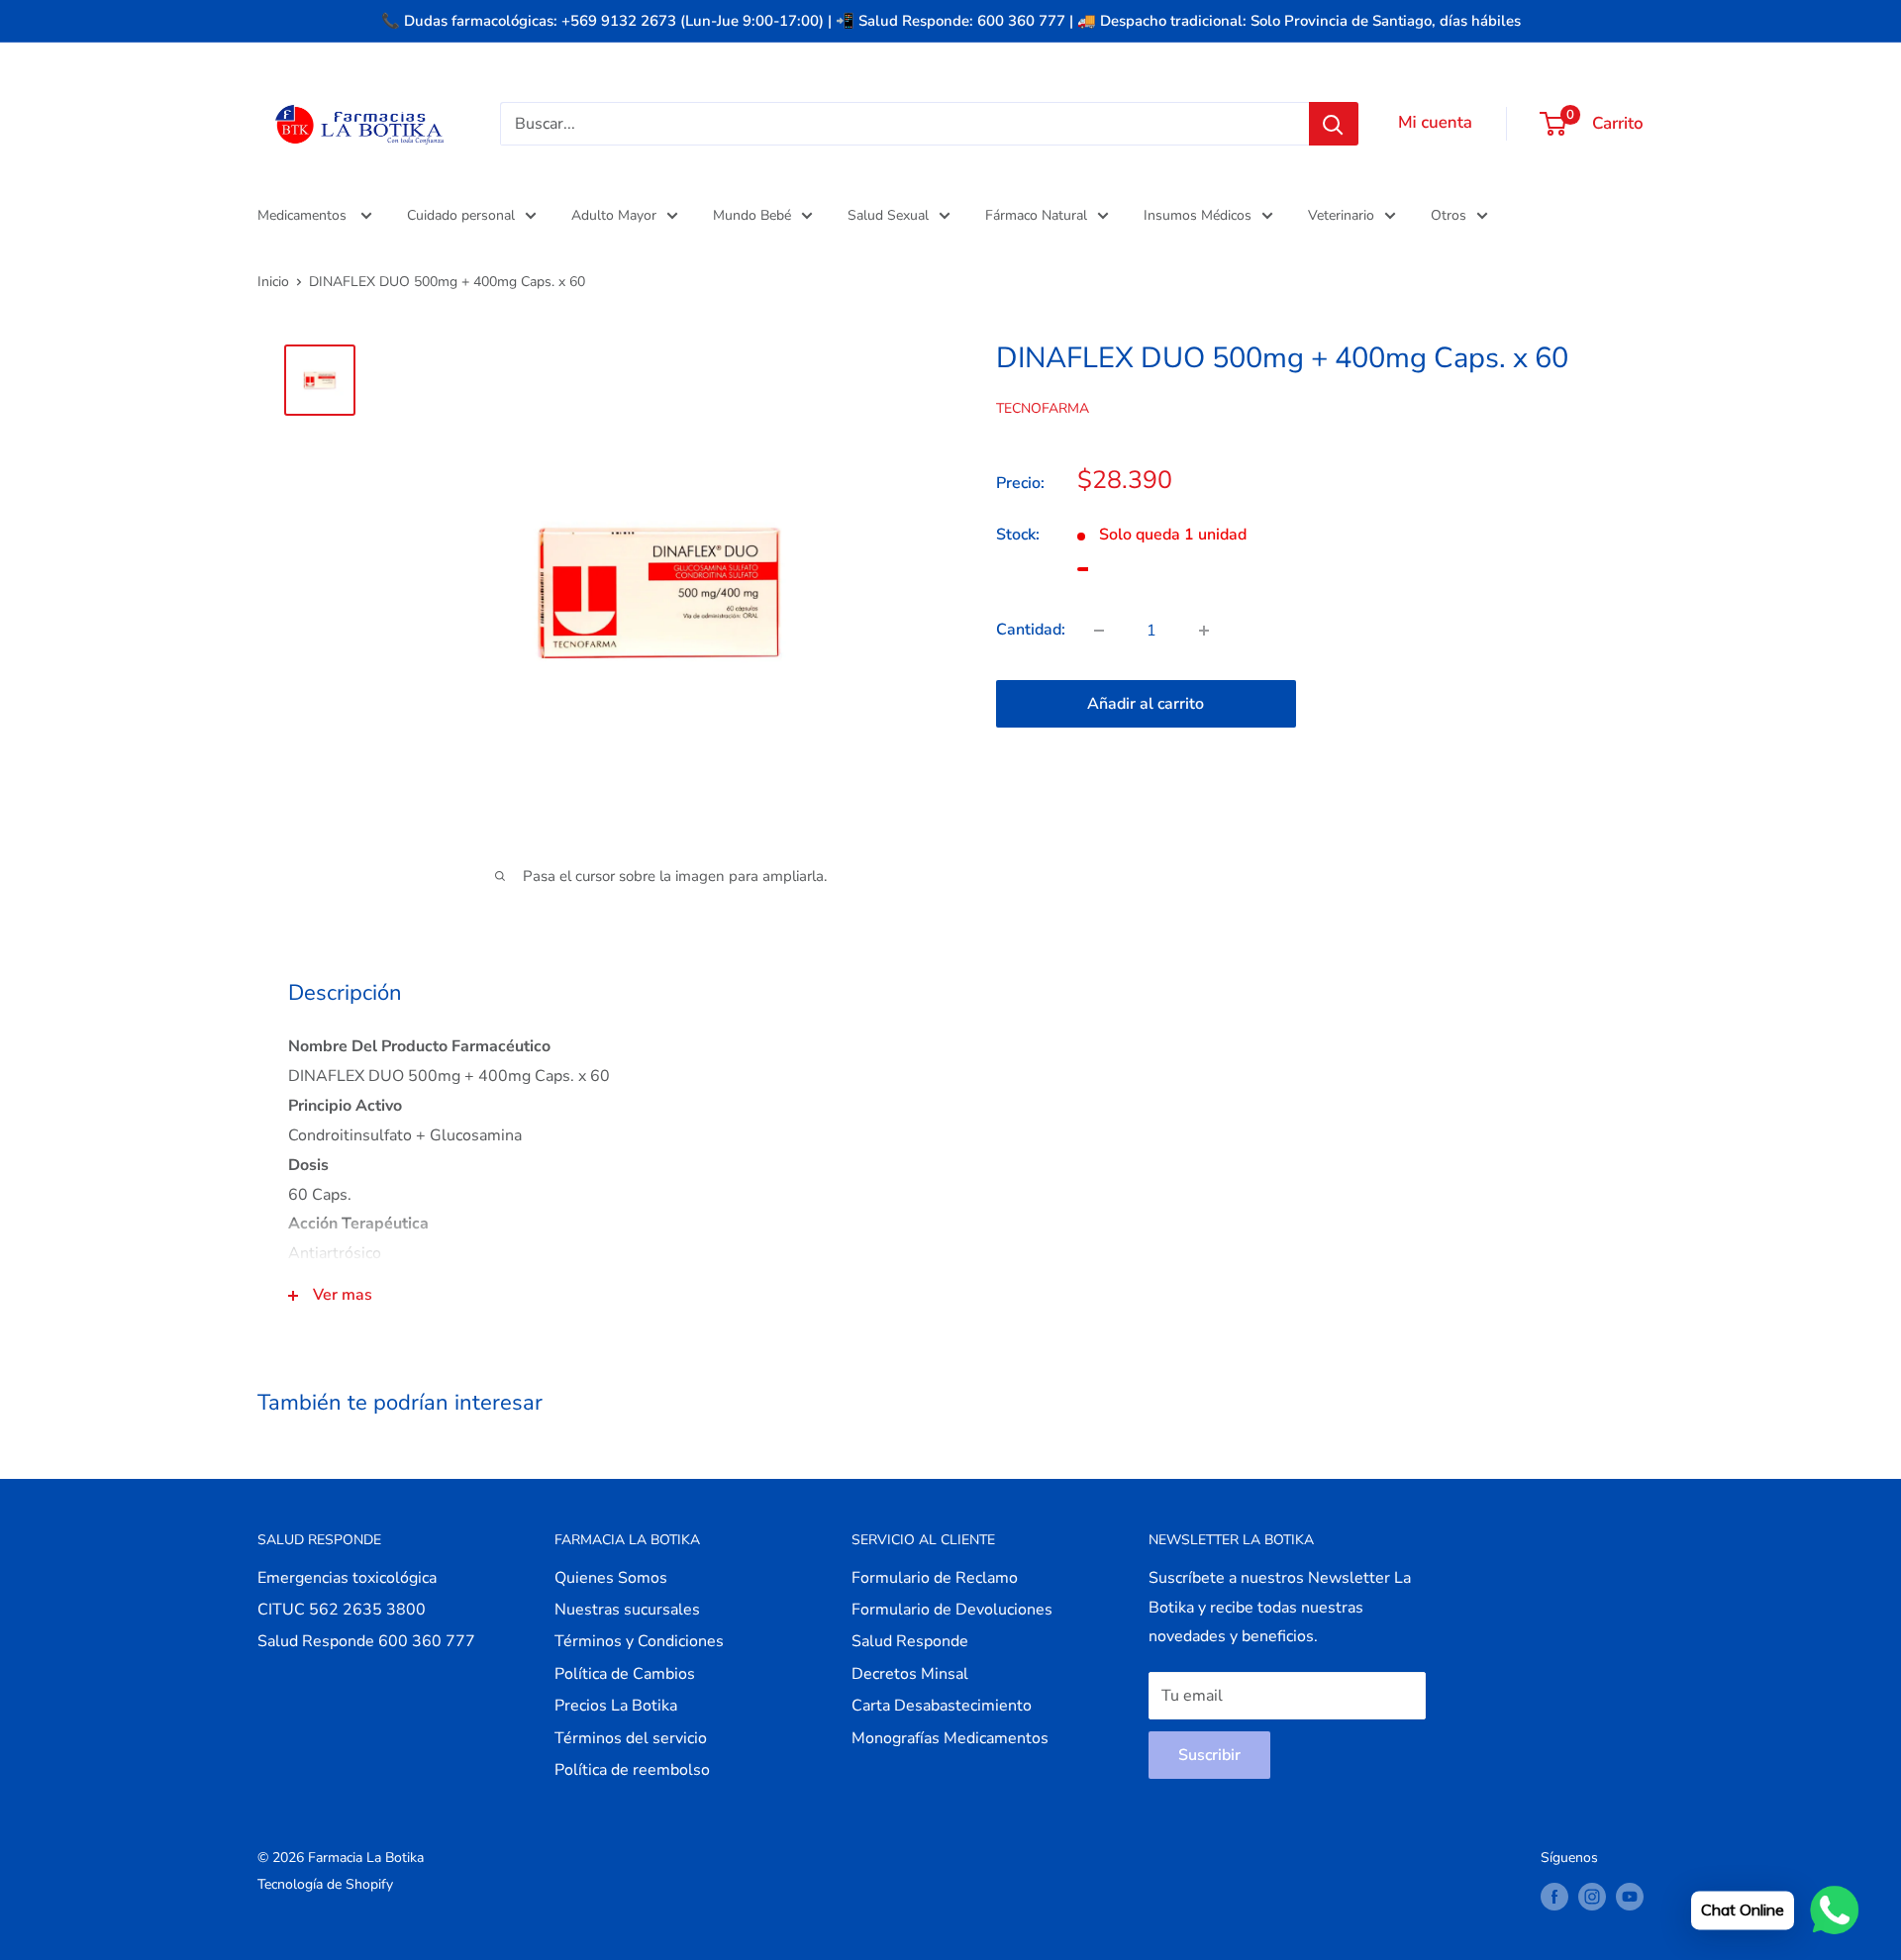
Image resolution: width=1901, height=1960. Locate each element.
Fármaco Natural (1036, 215)
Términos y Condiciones (639, 1641)
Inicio (273, 282)
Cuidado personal (461, 215)
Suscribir (1209, 1755)
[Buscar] (1334, 124)
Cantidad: (1031, 630)
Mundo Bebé (752, 215)
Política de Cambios (625, 1674)
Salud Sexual (888, 215)
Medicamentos (304, 215)
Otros (1449, 215)
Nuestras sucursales (627, 1610)
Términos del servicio (631, 1738)
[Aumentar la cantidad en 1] (1204, 631)
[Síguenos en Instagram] (1592, 1897)
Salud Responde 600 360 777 (366, 1641)
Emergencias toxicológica (347, 1578)
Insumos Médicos (1198, 215)
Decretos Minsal (910, 1674)
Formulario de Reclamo (935, 1578)
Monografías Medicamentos (950, 1738)
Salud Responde (910, 1641)
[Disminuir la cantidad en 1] (1099, 631)
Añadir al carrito (1146, 704)
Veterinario (1341, 215)
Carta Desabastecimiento (942, 1706)
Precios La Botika (616, 1706)
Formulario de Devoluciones (952, 1610)
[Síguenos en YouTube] (1630, 1897)
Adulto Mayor (614, 215)
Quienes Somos (611, 1578)
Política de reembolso (632, 1770)
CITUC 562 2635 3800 (342, 1610)
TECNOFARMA (1043, 407)
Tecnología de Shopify (325, 1884)
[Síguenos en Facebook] (1554, 1897)
